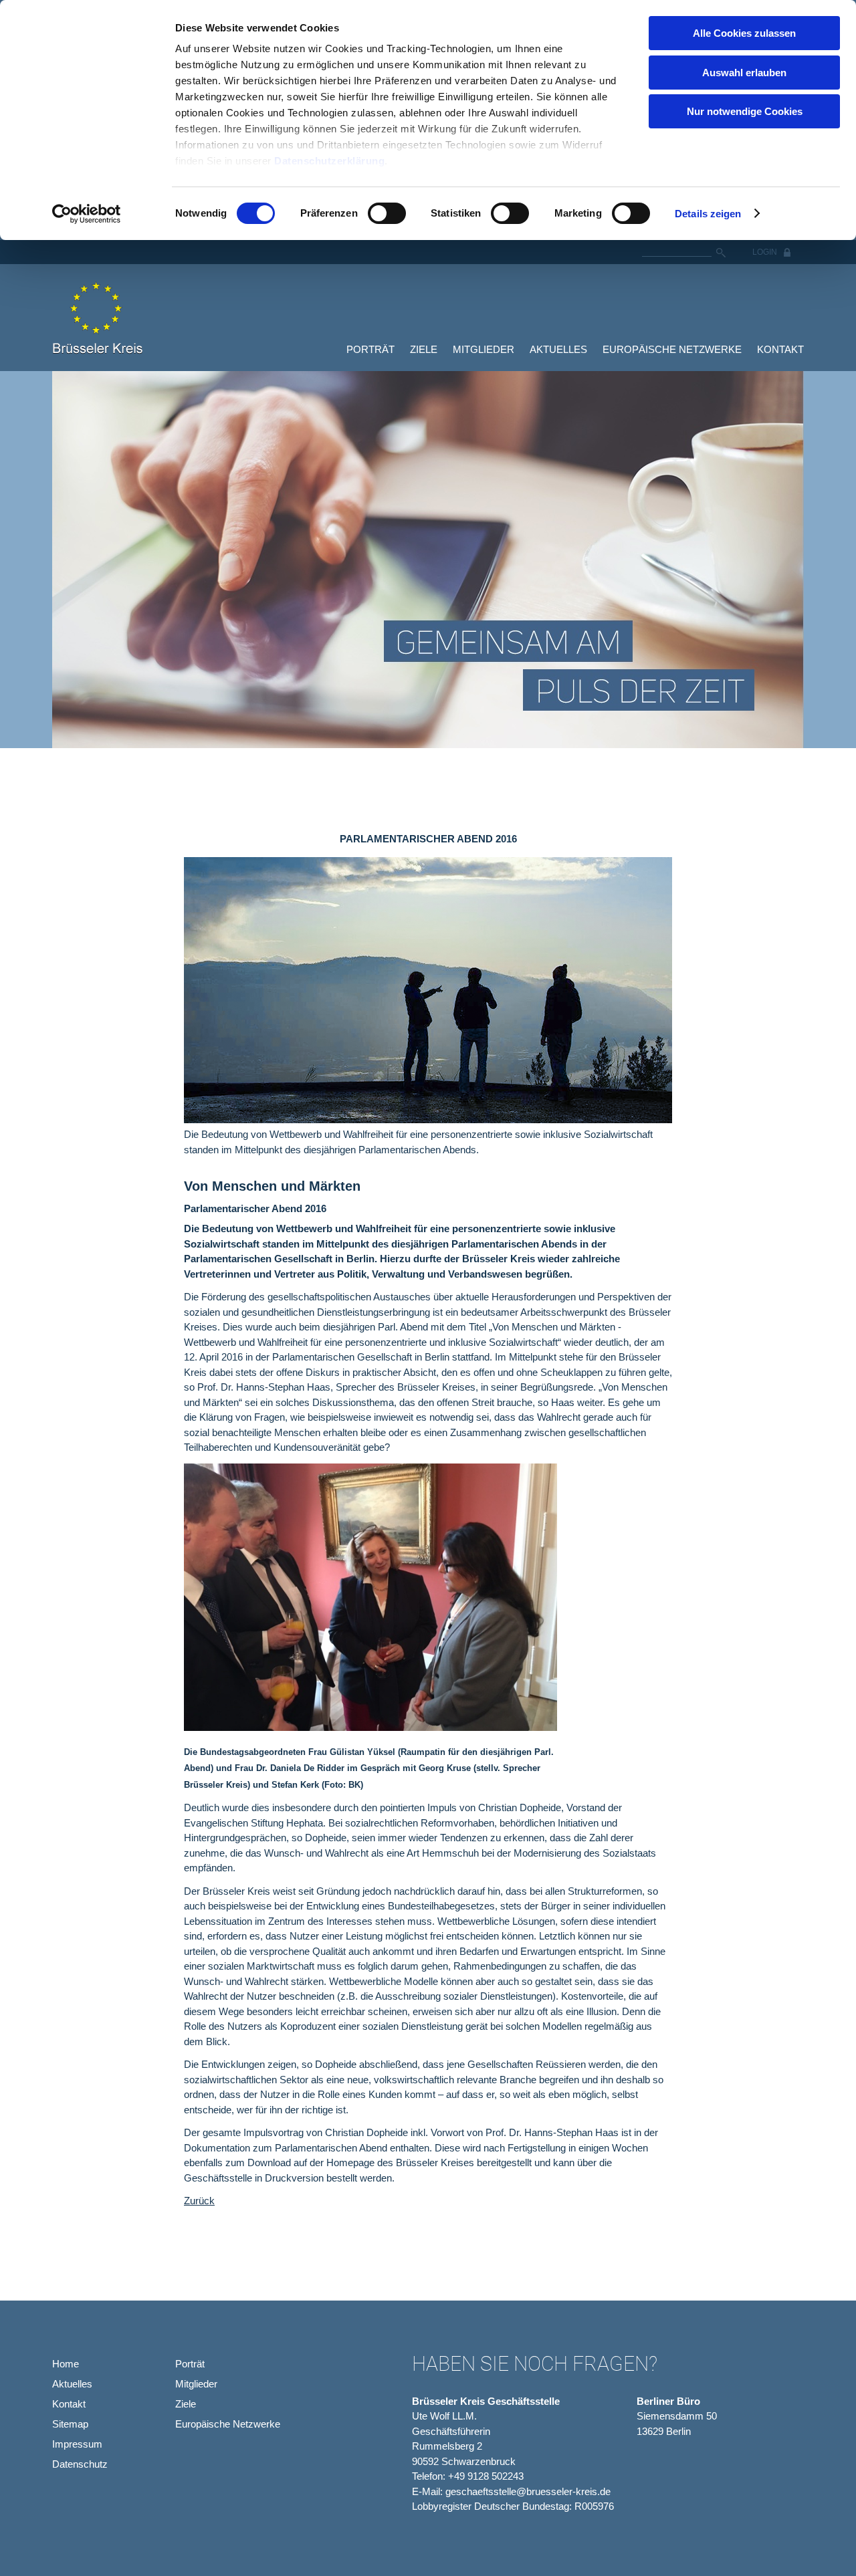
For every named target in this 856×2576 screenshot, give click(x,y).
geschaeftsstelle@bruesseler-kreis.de (528, 2491)
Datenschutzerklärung (329, 161)
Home (66, 2364)
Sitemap (70, 2424)
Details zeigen (708, 214)
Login (765, 252)
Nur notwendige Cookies (745, 111)
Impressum (77, 2444)
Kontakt (780, 349)
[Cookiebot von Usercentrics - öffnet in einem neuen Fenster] (87, 214)
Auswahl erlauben (744, 73)
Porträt (370, 349)
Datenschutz (80, 2464)
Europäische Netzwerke (672, 349)
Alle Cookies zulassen (744, 33)
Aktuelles (558, 349)
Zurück (199, 2201)
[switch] (387, 213)
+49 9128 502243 (486, 2476)
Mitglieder (484, 349)
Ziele (424, 349)
